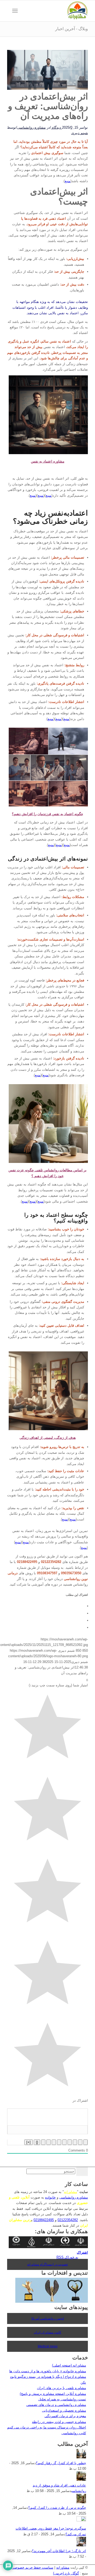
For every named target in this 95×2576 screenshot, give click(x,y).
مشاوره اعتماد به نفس (48, 461)
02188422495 (44, 2220)
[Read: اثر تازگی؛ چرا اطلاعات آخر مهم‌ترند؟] (81, 2545)
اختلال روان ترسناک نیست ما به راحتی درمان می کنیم (47, 2427)
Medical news (48, 2346)
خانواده (50, 2197)
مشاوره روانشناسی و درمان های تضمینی (56, 2405)
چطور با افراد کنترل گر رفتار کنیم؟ (61, 2463)
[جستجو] (23, 11)
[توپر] (85, 2142)
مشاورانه (70, 2192)
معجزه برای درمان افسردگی (65, 2416)
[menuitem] (23, 11)
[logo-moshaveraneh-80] (56, 11)
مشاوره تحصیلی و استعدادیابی (64, 2410)
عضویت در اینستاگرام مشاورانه (48, 2264)
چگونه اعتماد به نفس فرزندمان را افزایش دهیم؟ (47, 814)
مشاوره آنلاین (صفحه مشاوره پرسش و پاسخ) (53, 2394)
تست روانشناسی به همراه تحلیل (62, 2399)
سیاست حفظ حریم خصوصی (32, 2567)
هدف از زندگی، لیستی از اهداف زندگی (48, 1438)
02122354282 (68, 2220)
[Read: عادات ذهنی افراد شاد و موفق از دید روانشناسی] (81, 2480)
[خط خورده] (70, 2142)
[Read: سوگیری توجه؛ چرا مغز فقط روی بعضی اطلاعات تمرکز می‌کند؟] (81, 2520)
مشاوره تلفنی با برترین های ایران (61, 2388)
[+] (28, 2142)
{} (37, 2142)
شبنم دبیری (80, 133)
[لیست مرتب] (64, 2142)
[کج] (80, 2142)
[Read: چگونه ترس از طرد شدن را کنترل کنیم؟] (81, 2502)
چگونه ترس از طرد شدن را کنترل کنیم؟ (57, 2508)
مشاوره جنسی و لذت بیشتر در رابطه (59, 2422)
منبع (68, 181)
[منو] (16, 11)
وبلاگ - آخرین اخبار (72, 29)
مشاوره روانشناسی (31, 127)
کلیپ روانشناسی (74, 2433)
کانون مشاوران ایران (47, 2332)
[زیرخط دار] (75, 2142)
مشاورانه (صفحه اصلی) (69, 2365)
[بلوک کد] (49, 2142)
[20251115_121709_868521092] (47, 89)
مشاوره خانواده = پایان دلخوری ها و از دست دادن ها (48, 2371)
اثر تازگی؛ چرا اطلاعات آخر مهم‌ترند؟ (59, 2551)
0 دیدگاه (62, 127)
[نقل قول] (54, 2142)
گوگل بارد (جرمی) (66, 2573)
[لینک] (43, 2142)
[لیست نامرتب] (59, 2142)
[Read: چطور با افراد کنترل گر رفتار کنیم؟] (81, 2457)
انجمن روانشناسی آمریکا (48, 2318)
